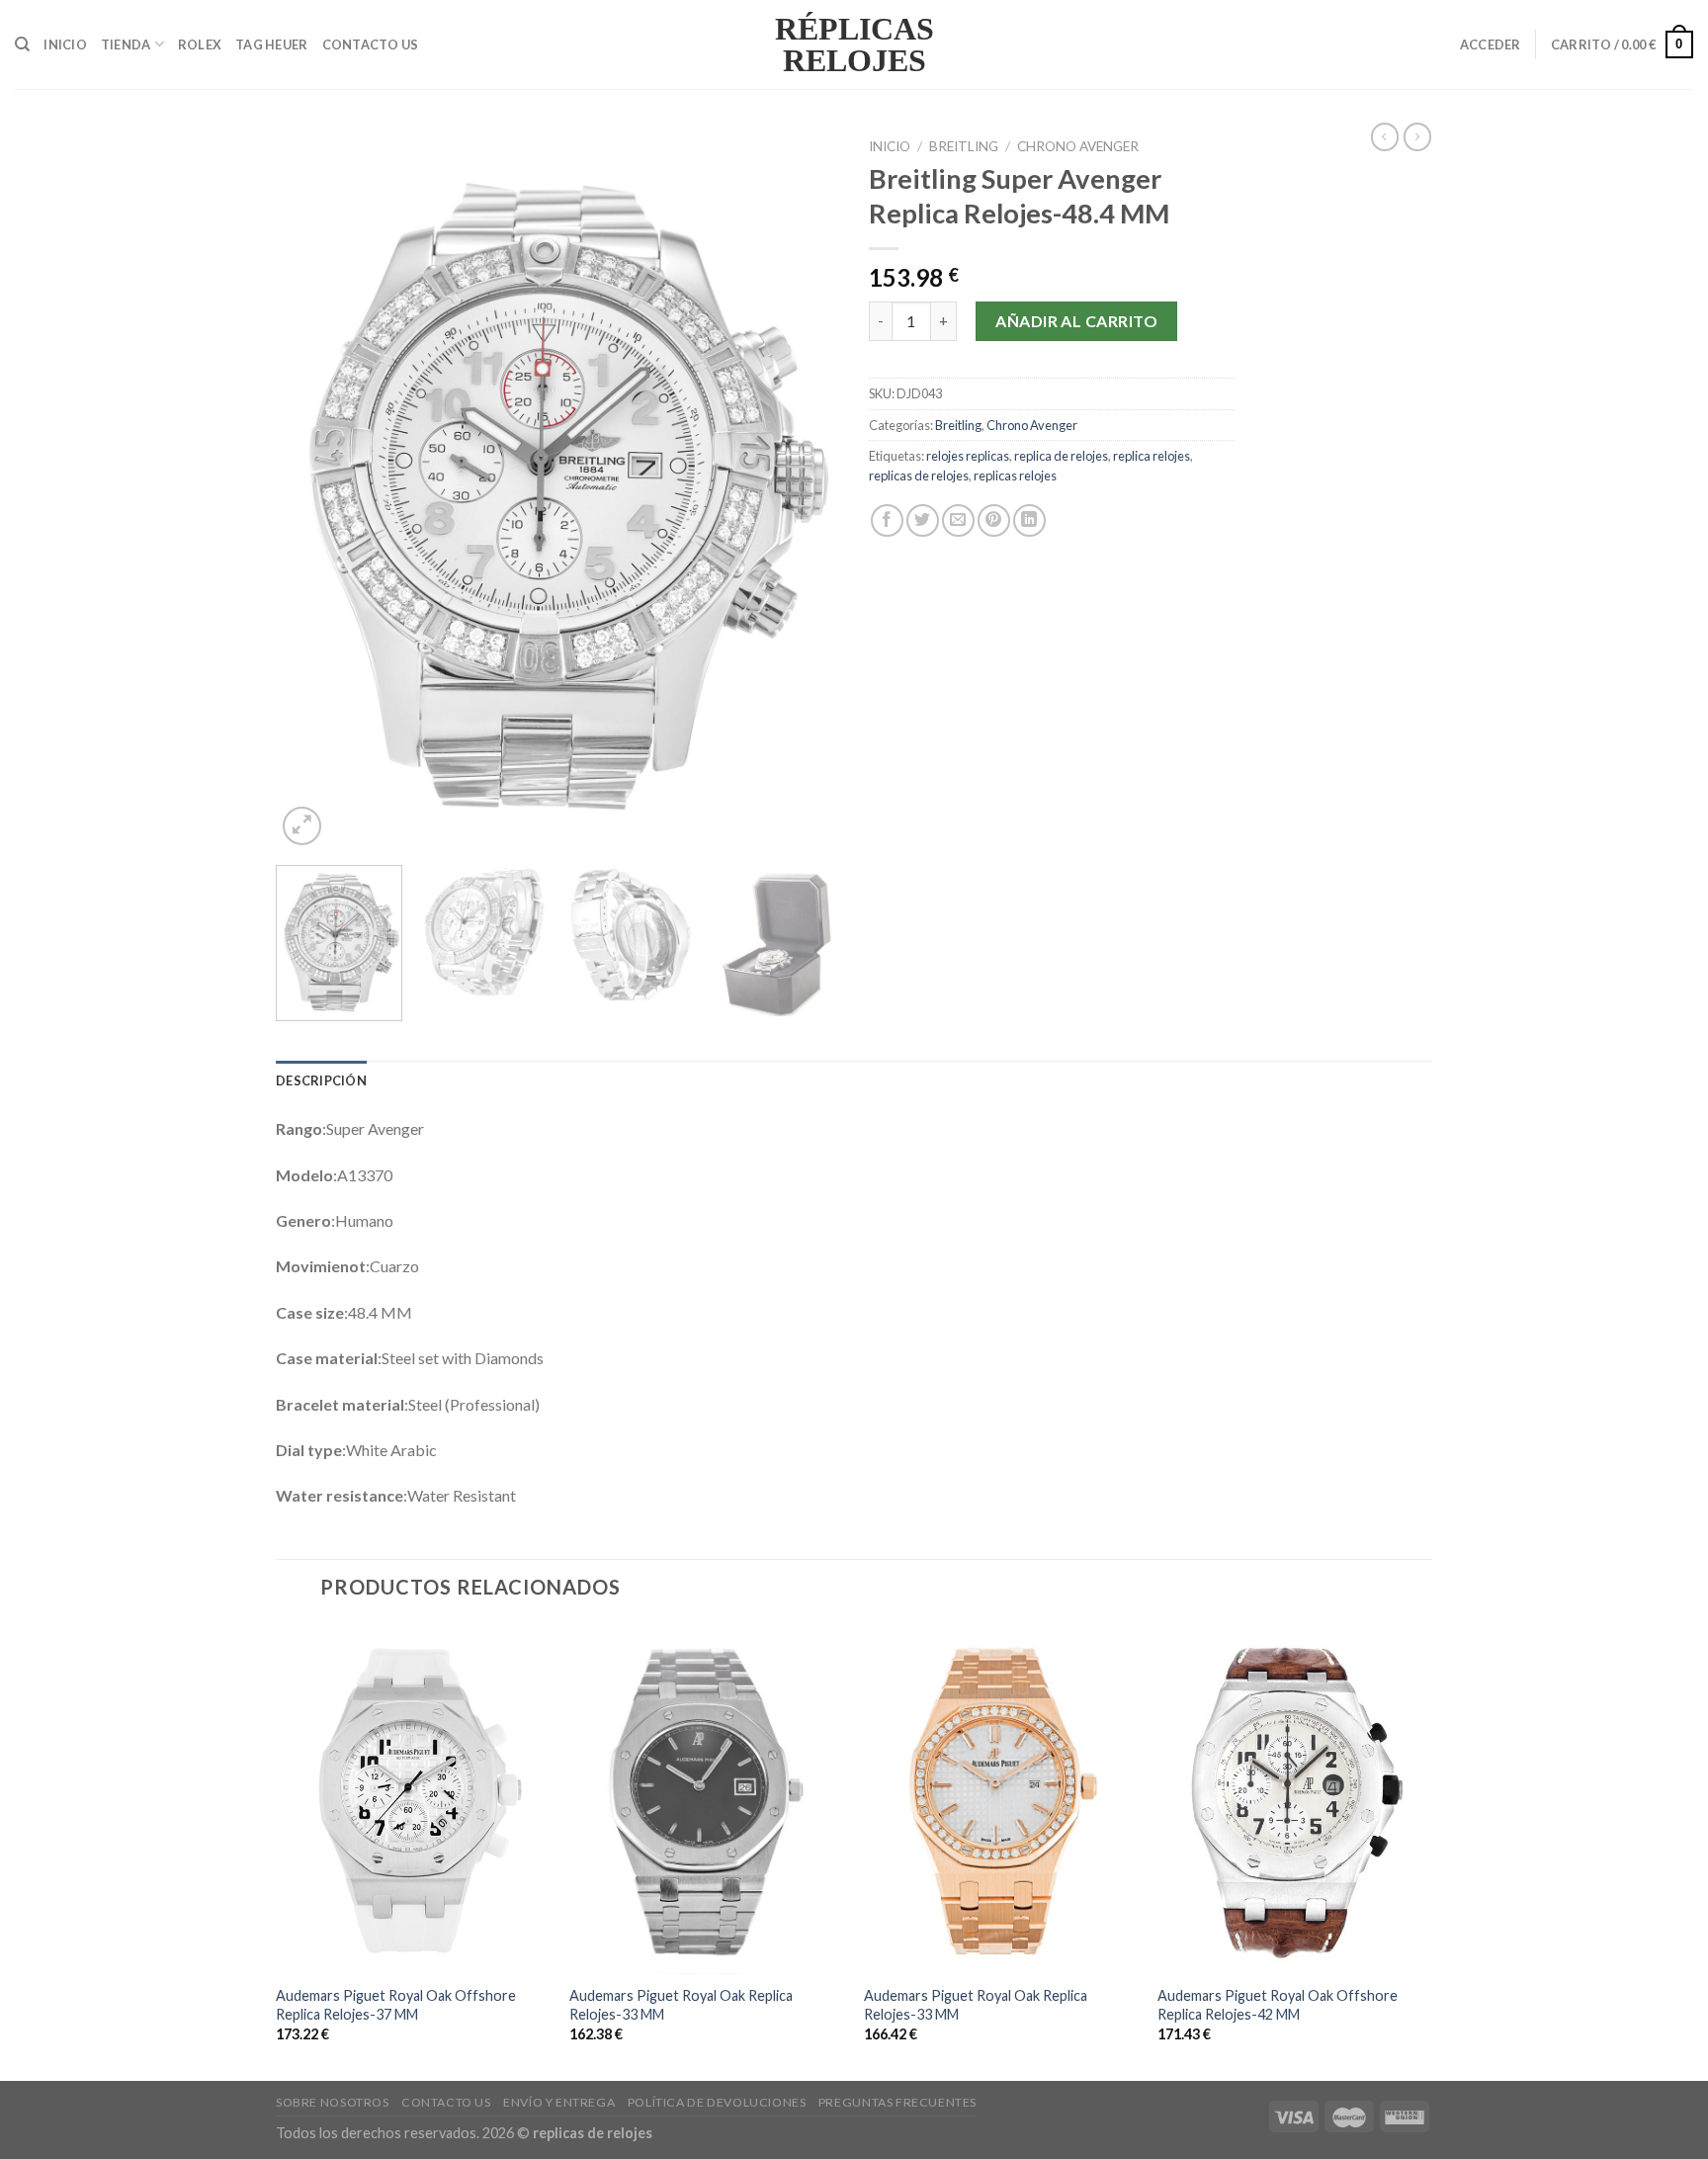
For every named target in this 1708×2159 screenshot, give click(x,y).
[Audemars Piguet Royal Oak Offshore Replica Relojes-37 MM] (413, 1799)
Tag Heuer (271, 44)
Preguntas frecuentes (897, 2102)
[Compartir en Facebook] (887, 520)
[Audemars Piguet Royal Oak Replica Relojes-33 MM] (707, 1799)
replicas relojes (1015, 475)
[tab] (321, 1080)
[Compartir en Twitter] (923, 520)
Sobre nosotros (333, 2102)
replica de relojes (1061, 456)
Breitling (964, 146)
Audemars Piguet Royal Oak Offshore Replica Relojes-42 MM (1278, 2005)
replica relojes (1152, 456)
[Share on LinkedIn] (1029, 520)
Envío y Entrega (559, 2102)
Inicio (65, 44)
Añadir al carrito (1076, 321)
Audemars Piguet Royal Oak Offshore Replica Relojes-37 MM (396, 2005)
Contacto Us (371, 44)
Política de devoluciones (717, 2102)
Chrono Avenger (1078, 146)
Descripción (321, 1080)
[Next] (803, 489)
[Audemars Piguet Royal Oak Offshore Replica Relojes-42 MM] (1295, 1799)
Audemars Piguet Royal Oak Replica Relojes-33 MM (681, 2005)
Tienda (126, 44)
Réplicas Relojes (854, 44)
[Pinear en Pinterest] (994, 520)
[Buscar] (22, 44)
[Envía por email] (958, 520)
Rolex (200, 44)
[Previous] (312, 489)
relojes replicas (968, 456)
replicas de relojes (919, 475)
